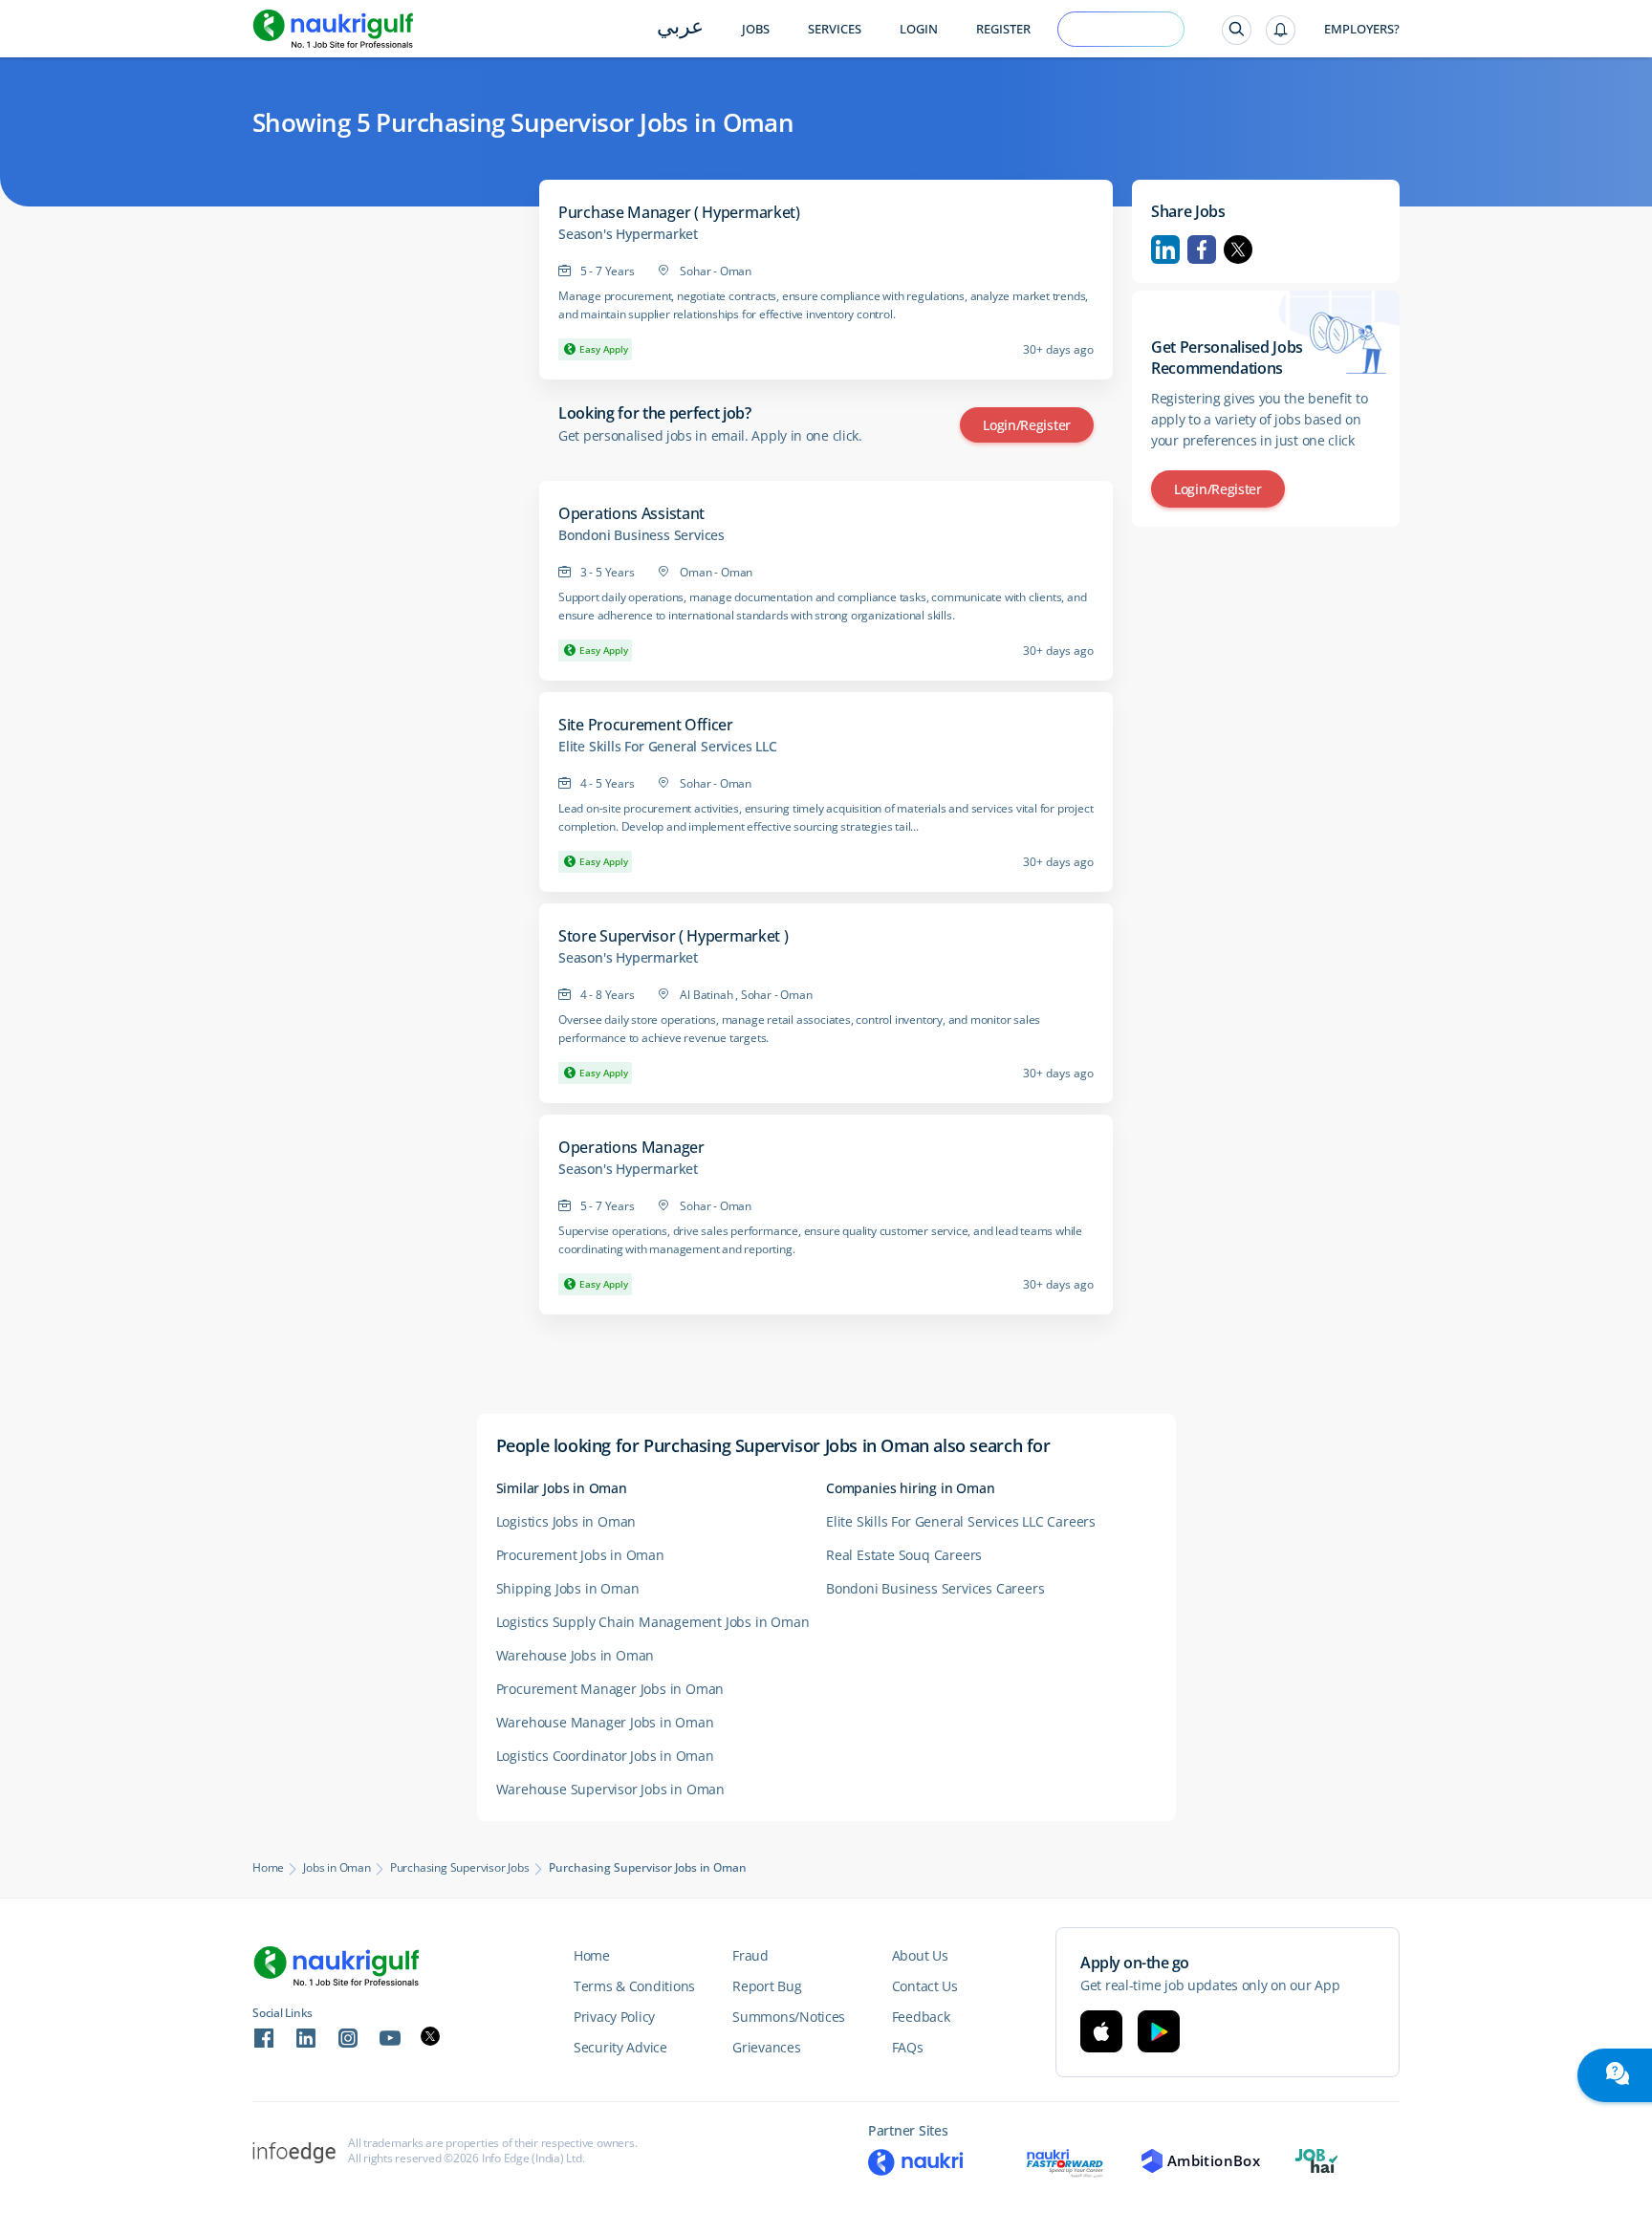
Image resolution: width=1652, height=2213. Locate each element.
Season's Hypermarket (628, 234)
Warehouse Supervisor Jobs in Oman (610, 1789)
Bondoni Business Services (641, 535)
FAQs (908, 2047)
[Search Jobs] (1237, 30)
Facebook (1202, 250)
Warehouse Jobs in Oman (576, 1655)
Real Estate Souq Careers (904, 1555)
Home (268, 1868)
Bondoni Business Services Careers (935, 1588)
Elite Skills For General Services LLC (668, 747)
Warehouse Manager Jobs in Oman (605, 1722)
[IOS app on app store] (1101, 2031)
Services (835, 29)
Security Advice (620, 2047)
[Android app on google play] (1159, 2031)
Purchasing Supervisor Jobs (460, 1868)
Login (919, 29)
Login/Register (1027, 425)
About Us (920, 1955)
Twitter (1238, 250)
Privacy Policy (614, 2017)
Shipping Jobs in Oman (568, 1588)
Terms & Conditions (634, 1986)
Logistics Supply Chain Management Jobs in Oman (653, 1622)
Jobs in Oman (337, 1868)
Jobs (756, 29)
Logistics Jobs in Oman (566, 1521)
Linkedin (1165, 250)
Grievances (766, 2047)
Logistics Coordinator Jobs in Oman (605, 1756)
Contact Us (925, 1986)
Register (1003, 29)
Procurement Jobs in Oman (580, 1555)
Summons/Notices (789, 2017)
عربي (680, 28)
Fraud (750, 1955)
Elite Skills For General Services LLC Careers (961, 1521)
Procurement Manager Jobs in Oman (610, 1689)
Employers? (1362, 29)
